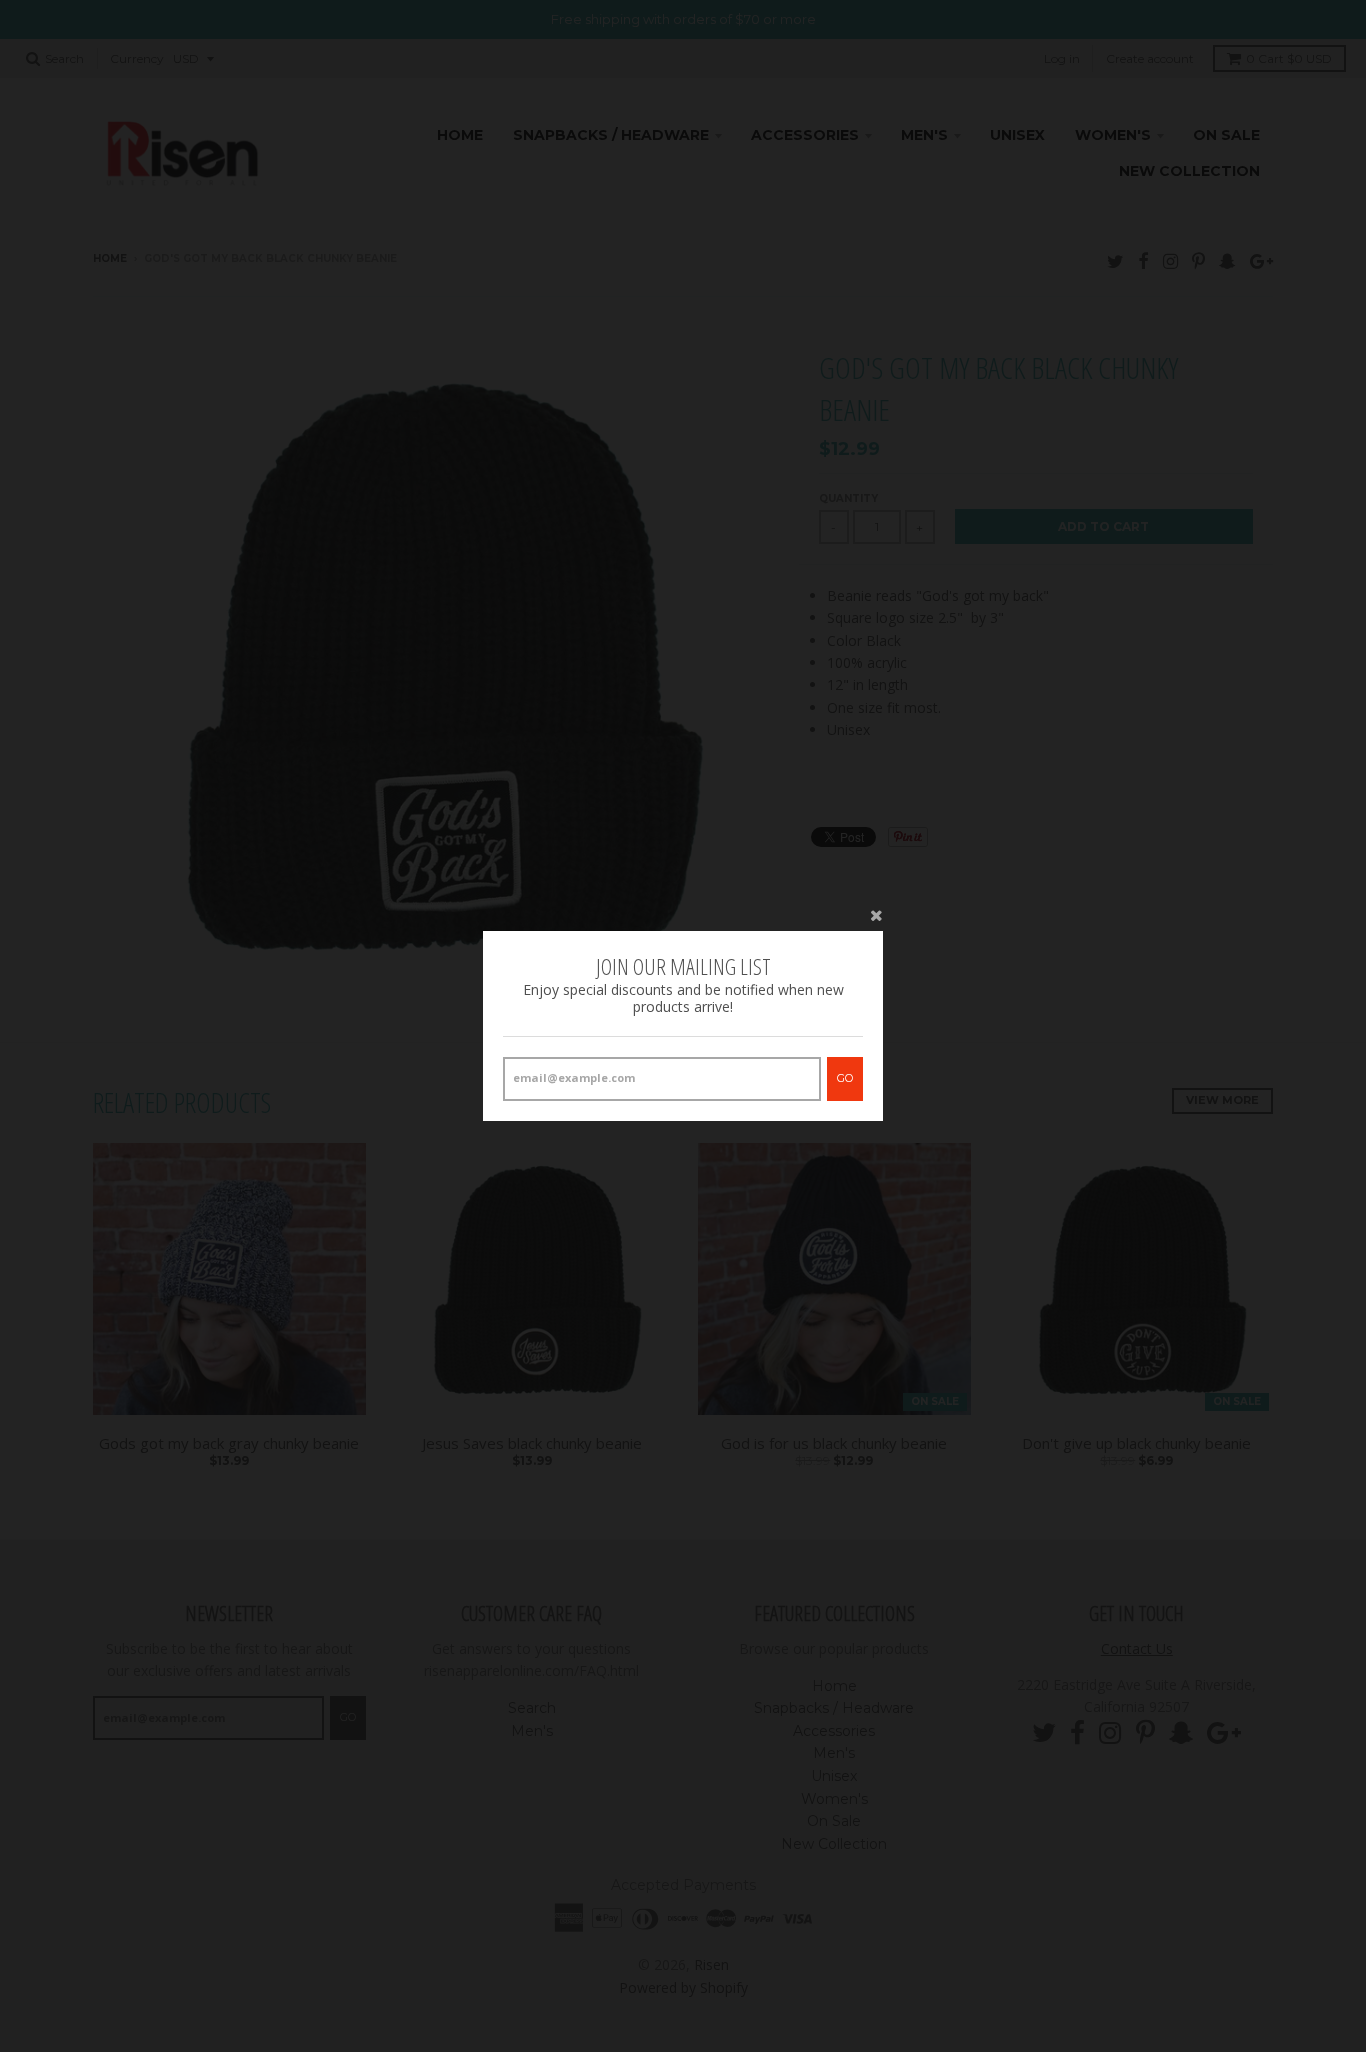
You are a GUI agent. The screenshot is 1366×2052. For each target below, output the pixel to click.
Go (845, 1078)
